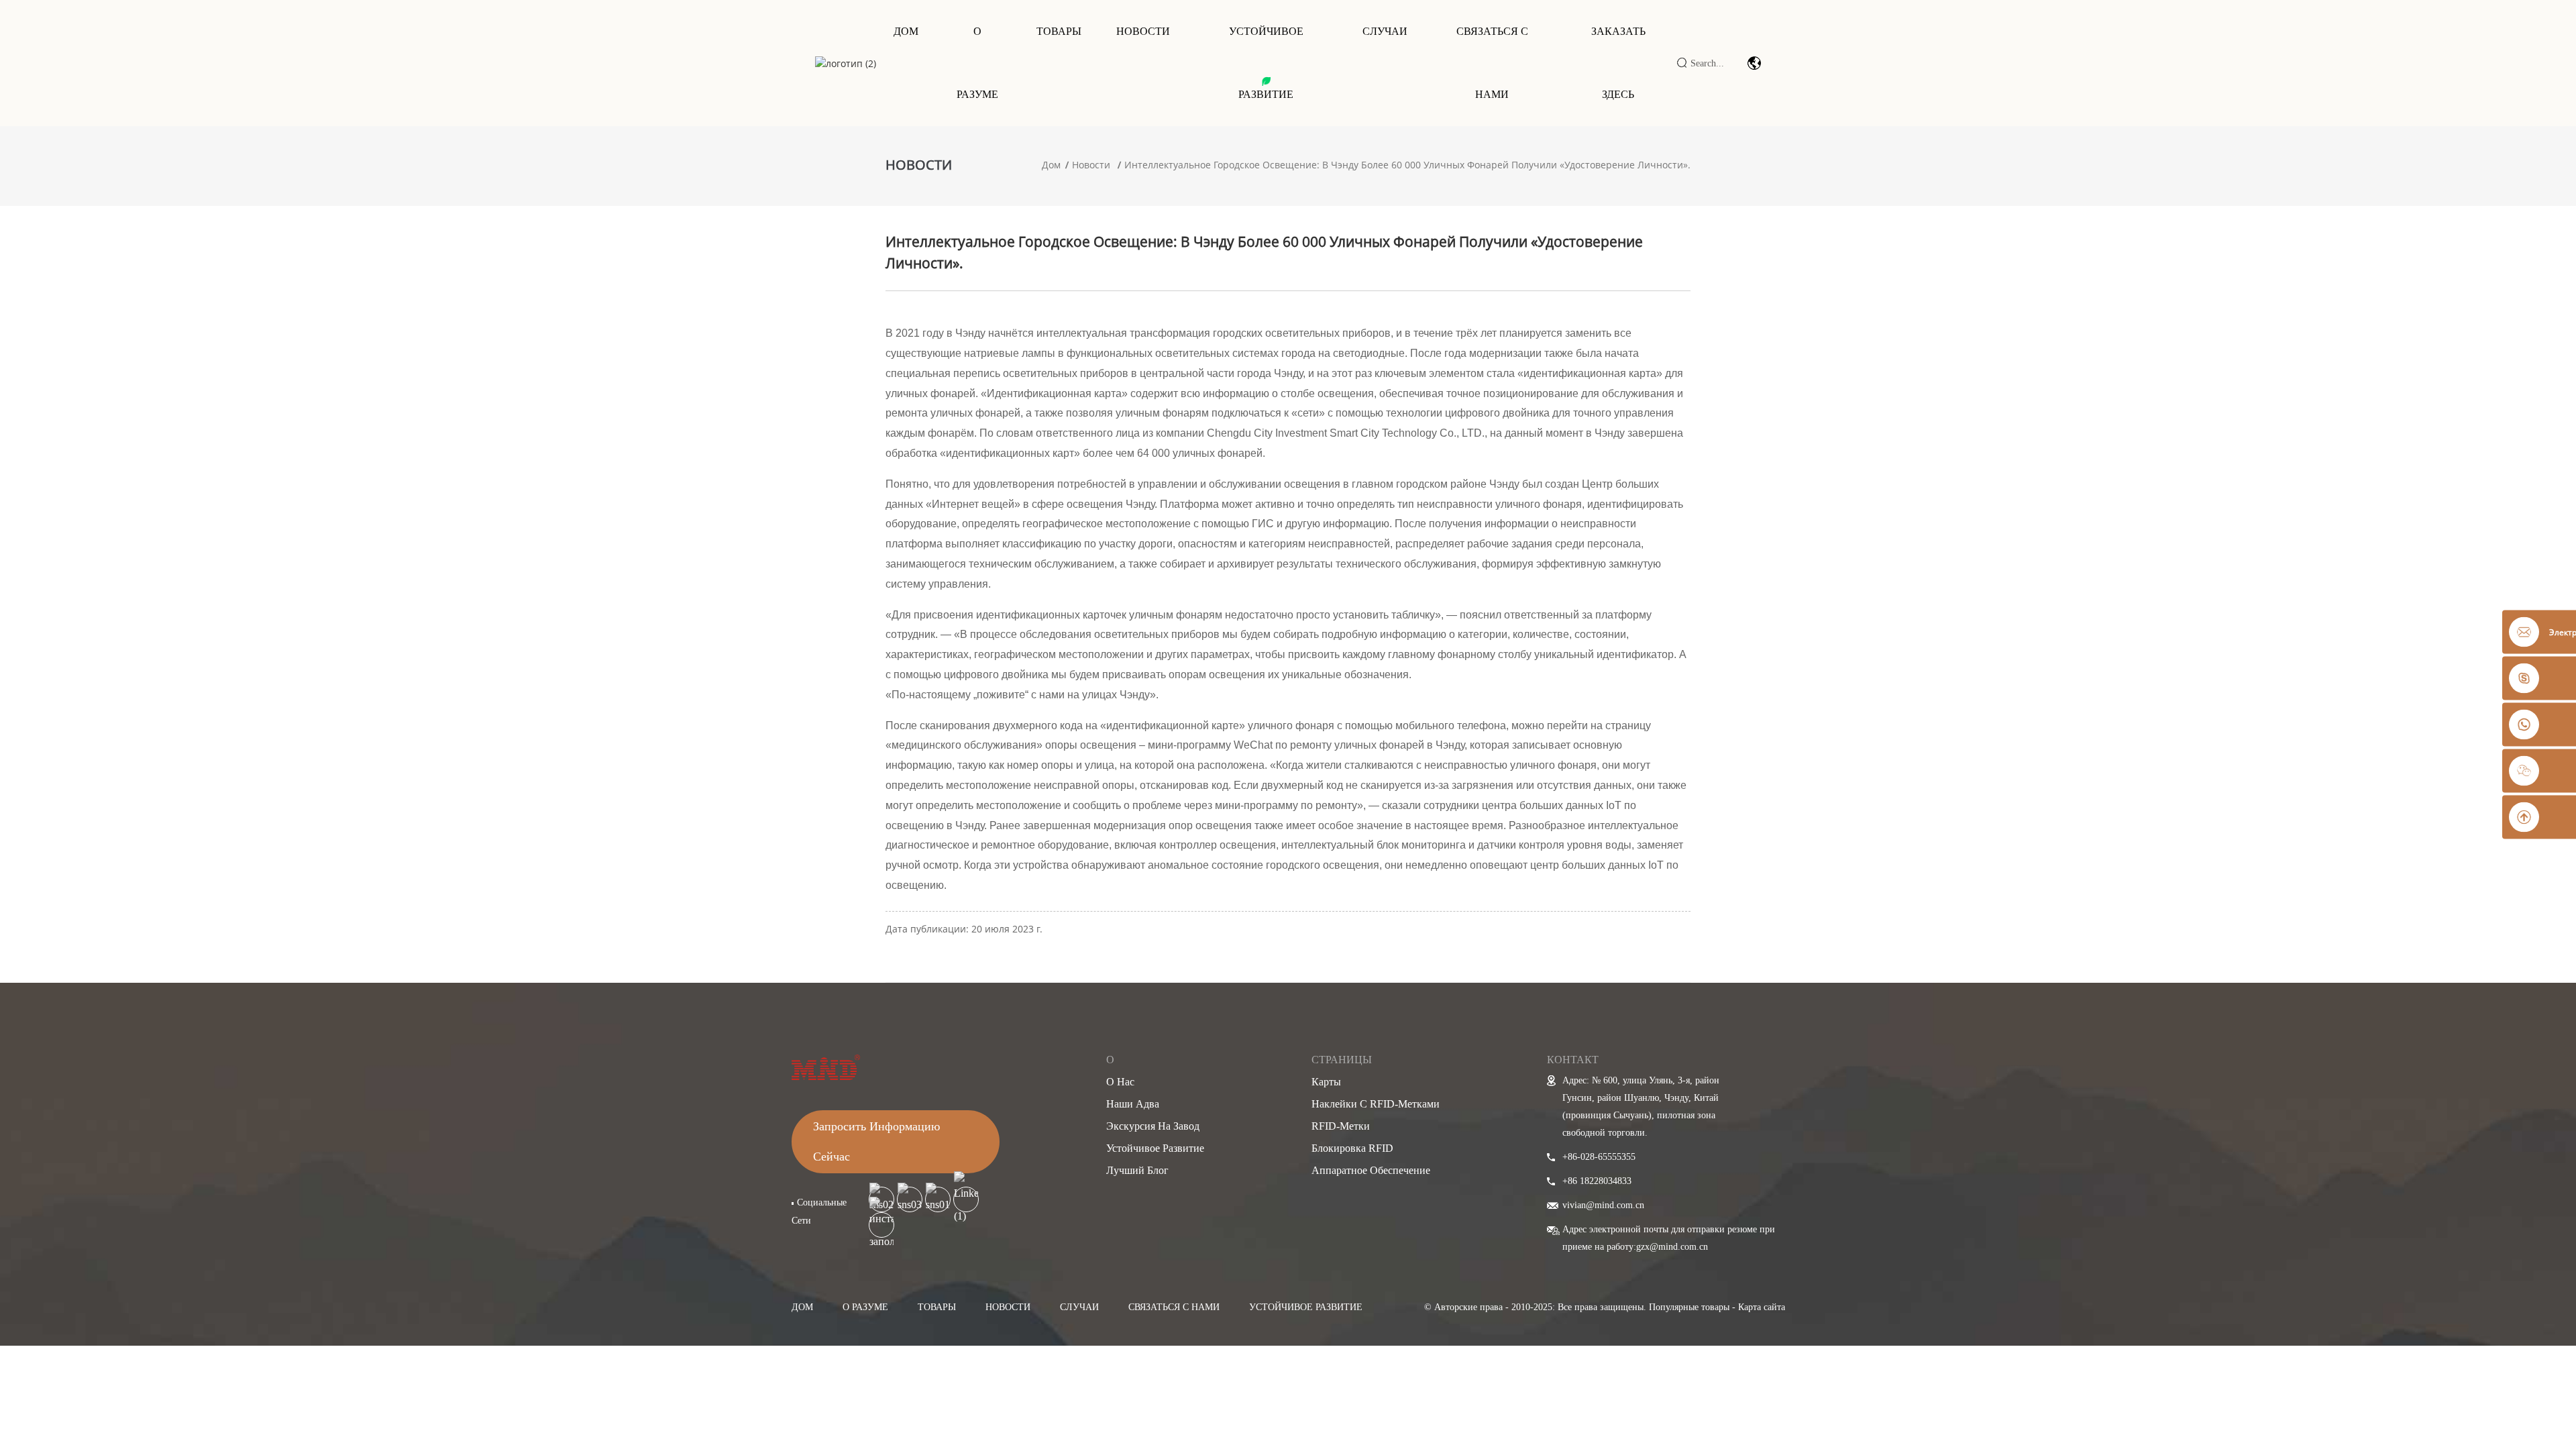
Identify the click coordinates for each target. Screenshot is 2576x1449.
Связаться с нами (1492, 63)
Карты (1326, 1082)
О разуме (977, 63)
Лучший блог (1137, 1170)
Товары (1059, 31)
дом (802, 1307)
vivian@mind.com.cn (1603, 1205)
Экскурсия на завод (1153, 1126)
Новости (1143, 31)
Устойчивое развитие (1266, 63)
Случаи (1385, 31)
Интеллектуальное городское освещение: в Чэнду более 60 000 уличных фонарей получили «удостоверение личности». (1407, 165)
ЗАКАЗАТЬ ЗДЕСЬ (1618, 63)
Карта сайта (1762, 1307)
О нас (1120, 1082)
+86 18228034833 (1597, 1181)
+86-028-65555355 (1599, 1157)
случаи (1079, 1307)
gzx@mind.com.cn (1672, 1247)
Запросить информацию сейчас (876, 1141)
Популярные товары (1689, 1307)
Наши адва (1133, 1104)
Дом (906, 31)
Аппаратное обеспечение (1371, 1170)
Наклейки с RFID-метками (1376, 1104)
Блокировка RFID (1352, 1148)
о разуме (865, 1307)
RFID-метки (1341, 1126)
